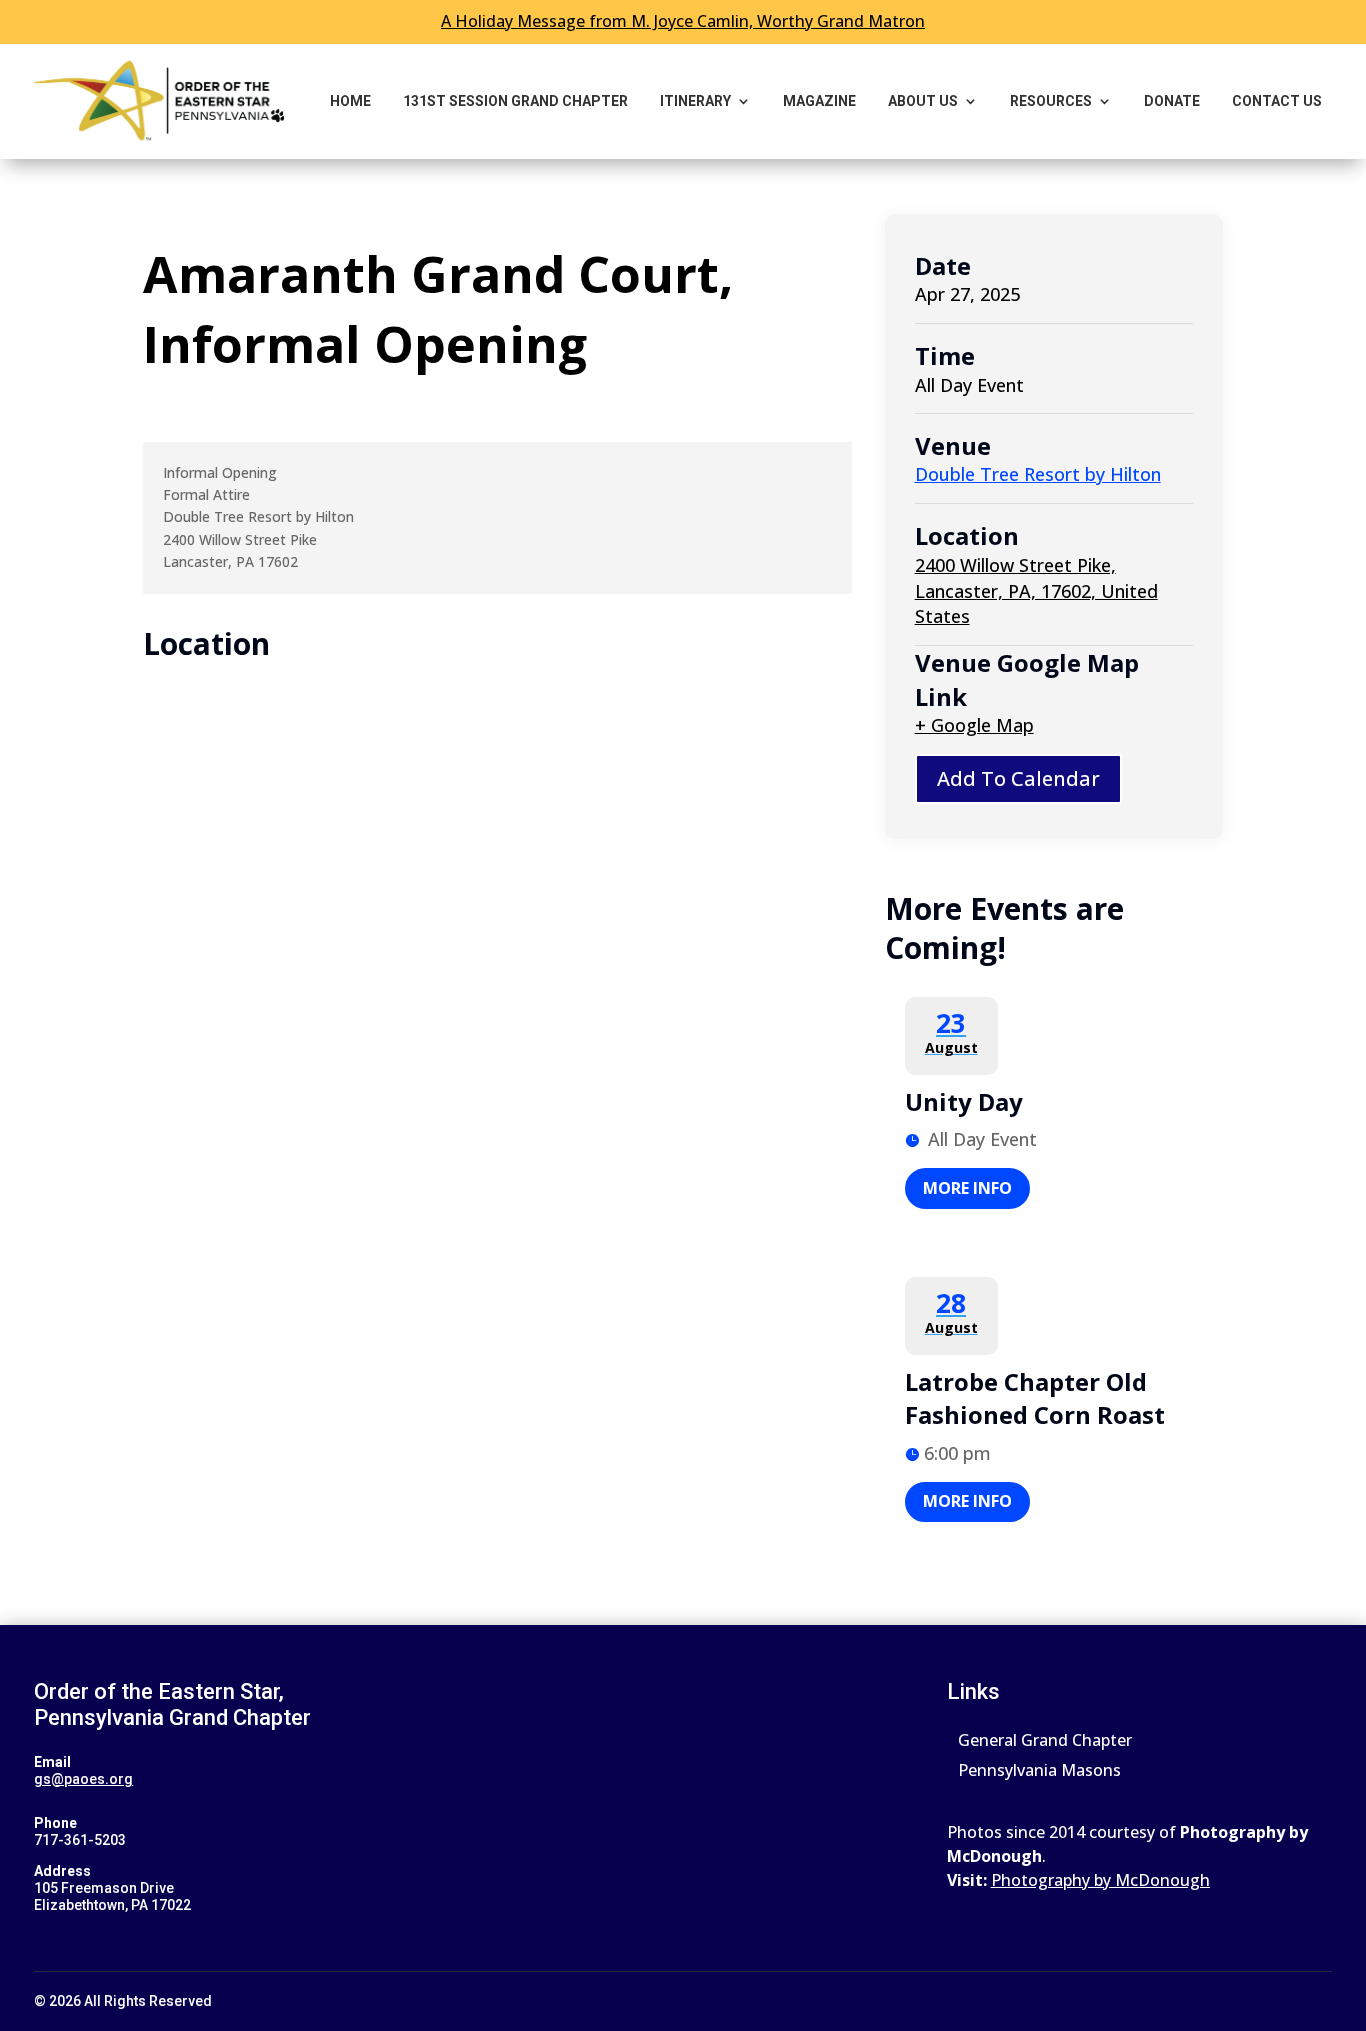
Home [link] (350, 101)
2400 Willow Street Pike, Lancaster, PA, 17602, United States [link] (1036, 591)
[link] (159, 101)
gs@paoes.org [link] (83, 1779)
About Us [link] (923, 101)
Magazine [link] (819, 101)
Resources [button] (1051, 101)
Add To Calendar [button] (1018, 778)
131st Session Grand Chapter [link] (515, 101)
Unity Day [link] (964, 1101)
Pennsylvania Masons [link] (1039, 1772)
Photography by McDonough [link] (1100, 1880)
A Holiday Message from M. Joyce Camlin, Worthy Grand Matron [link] (683, 21)
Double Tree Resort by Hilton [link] (1038, 474)
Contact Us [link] (1277, 101)
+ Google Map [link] (974, 725)
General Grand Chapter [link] (1045, 1742)
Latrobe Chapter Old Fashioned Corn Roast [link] (1035, 1398)
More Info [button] (967, 1188)
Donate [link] (1172, 101)
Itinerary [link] (695, 101)
